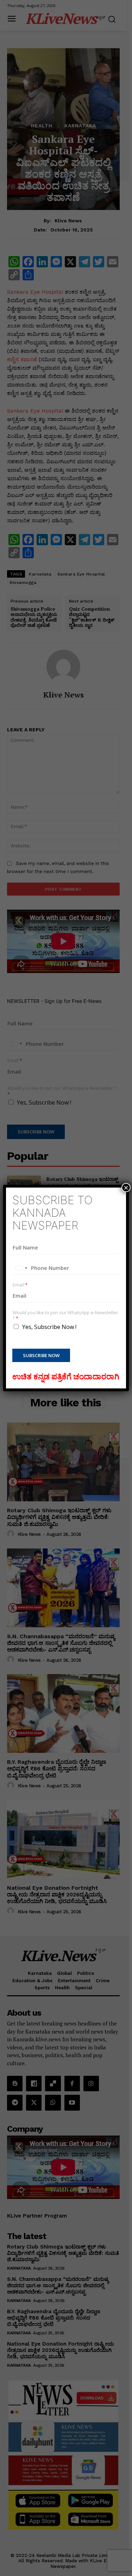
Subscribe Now (41, 1355)
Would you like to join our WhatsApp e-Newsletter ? (65, 1316)
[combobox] (21, 1268)
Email (20, 1285)
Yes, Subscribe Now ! (49, 1327)
